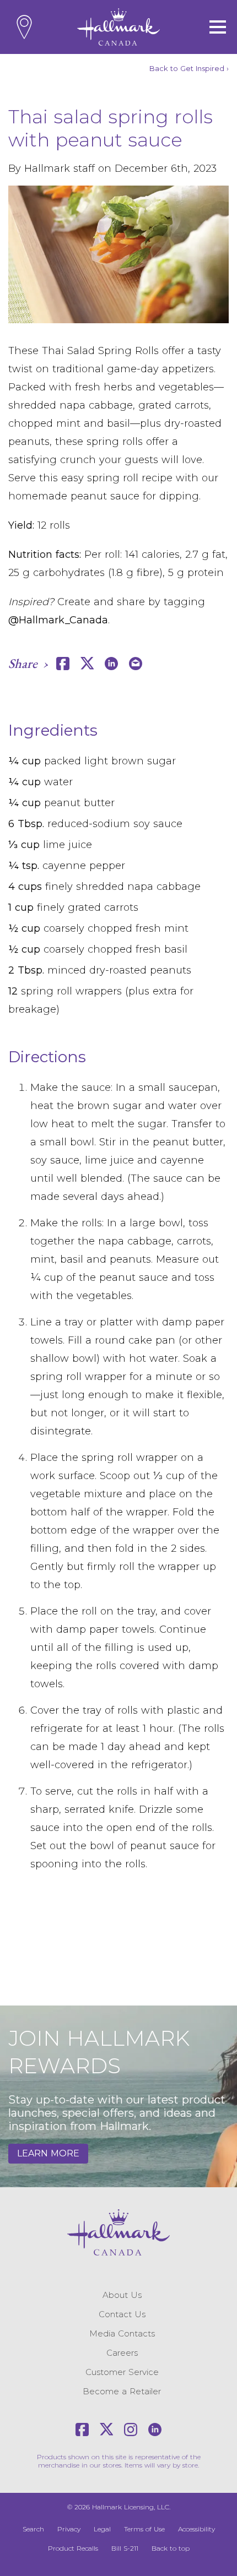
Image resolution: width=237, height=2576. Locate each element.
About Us (122, 2295)
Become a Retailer (122, 2391)
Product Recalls (73, 2548)
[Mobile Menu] (218, 27)
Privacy (69, 2529)
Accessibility (196, 2529)
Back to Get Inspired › (189, 68)
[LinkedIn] (155, 2430)
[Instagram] (131, 2430)
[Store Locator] (24, 27)
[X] (106, 2430)
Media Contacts (122, 2333)
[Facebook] (82, 2430)
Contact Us (122, 2314)
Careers (122, 2353)
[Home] (118, 27)
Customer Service (122, 2372)
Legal (102, 2529)
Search (33, 2529)
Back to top (171, 2548)
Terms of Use (144, 2529)
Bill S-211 (125, 2548)
